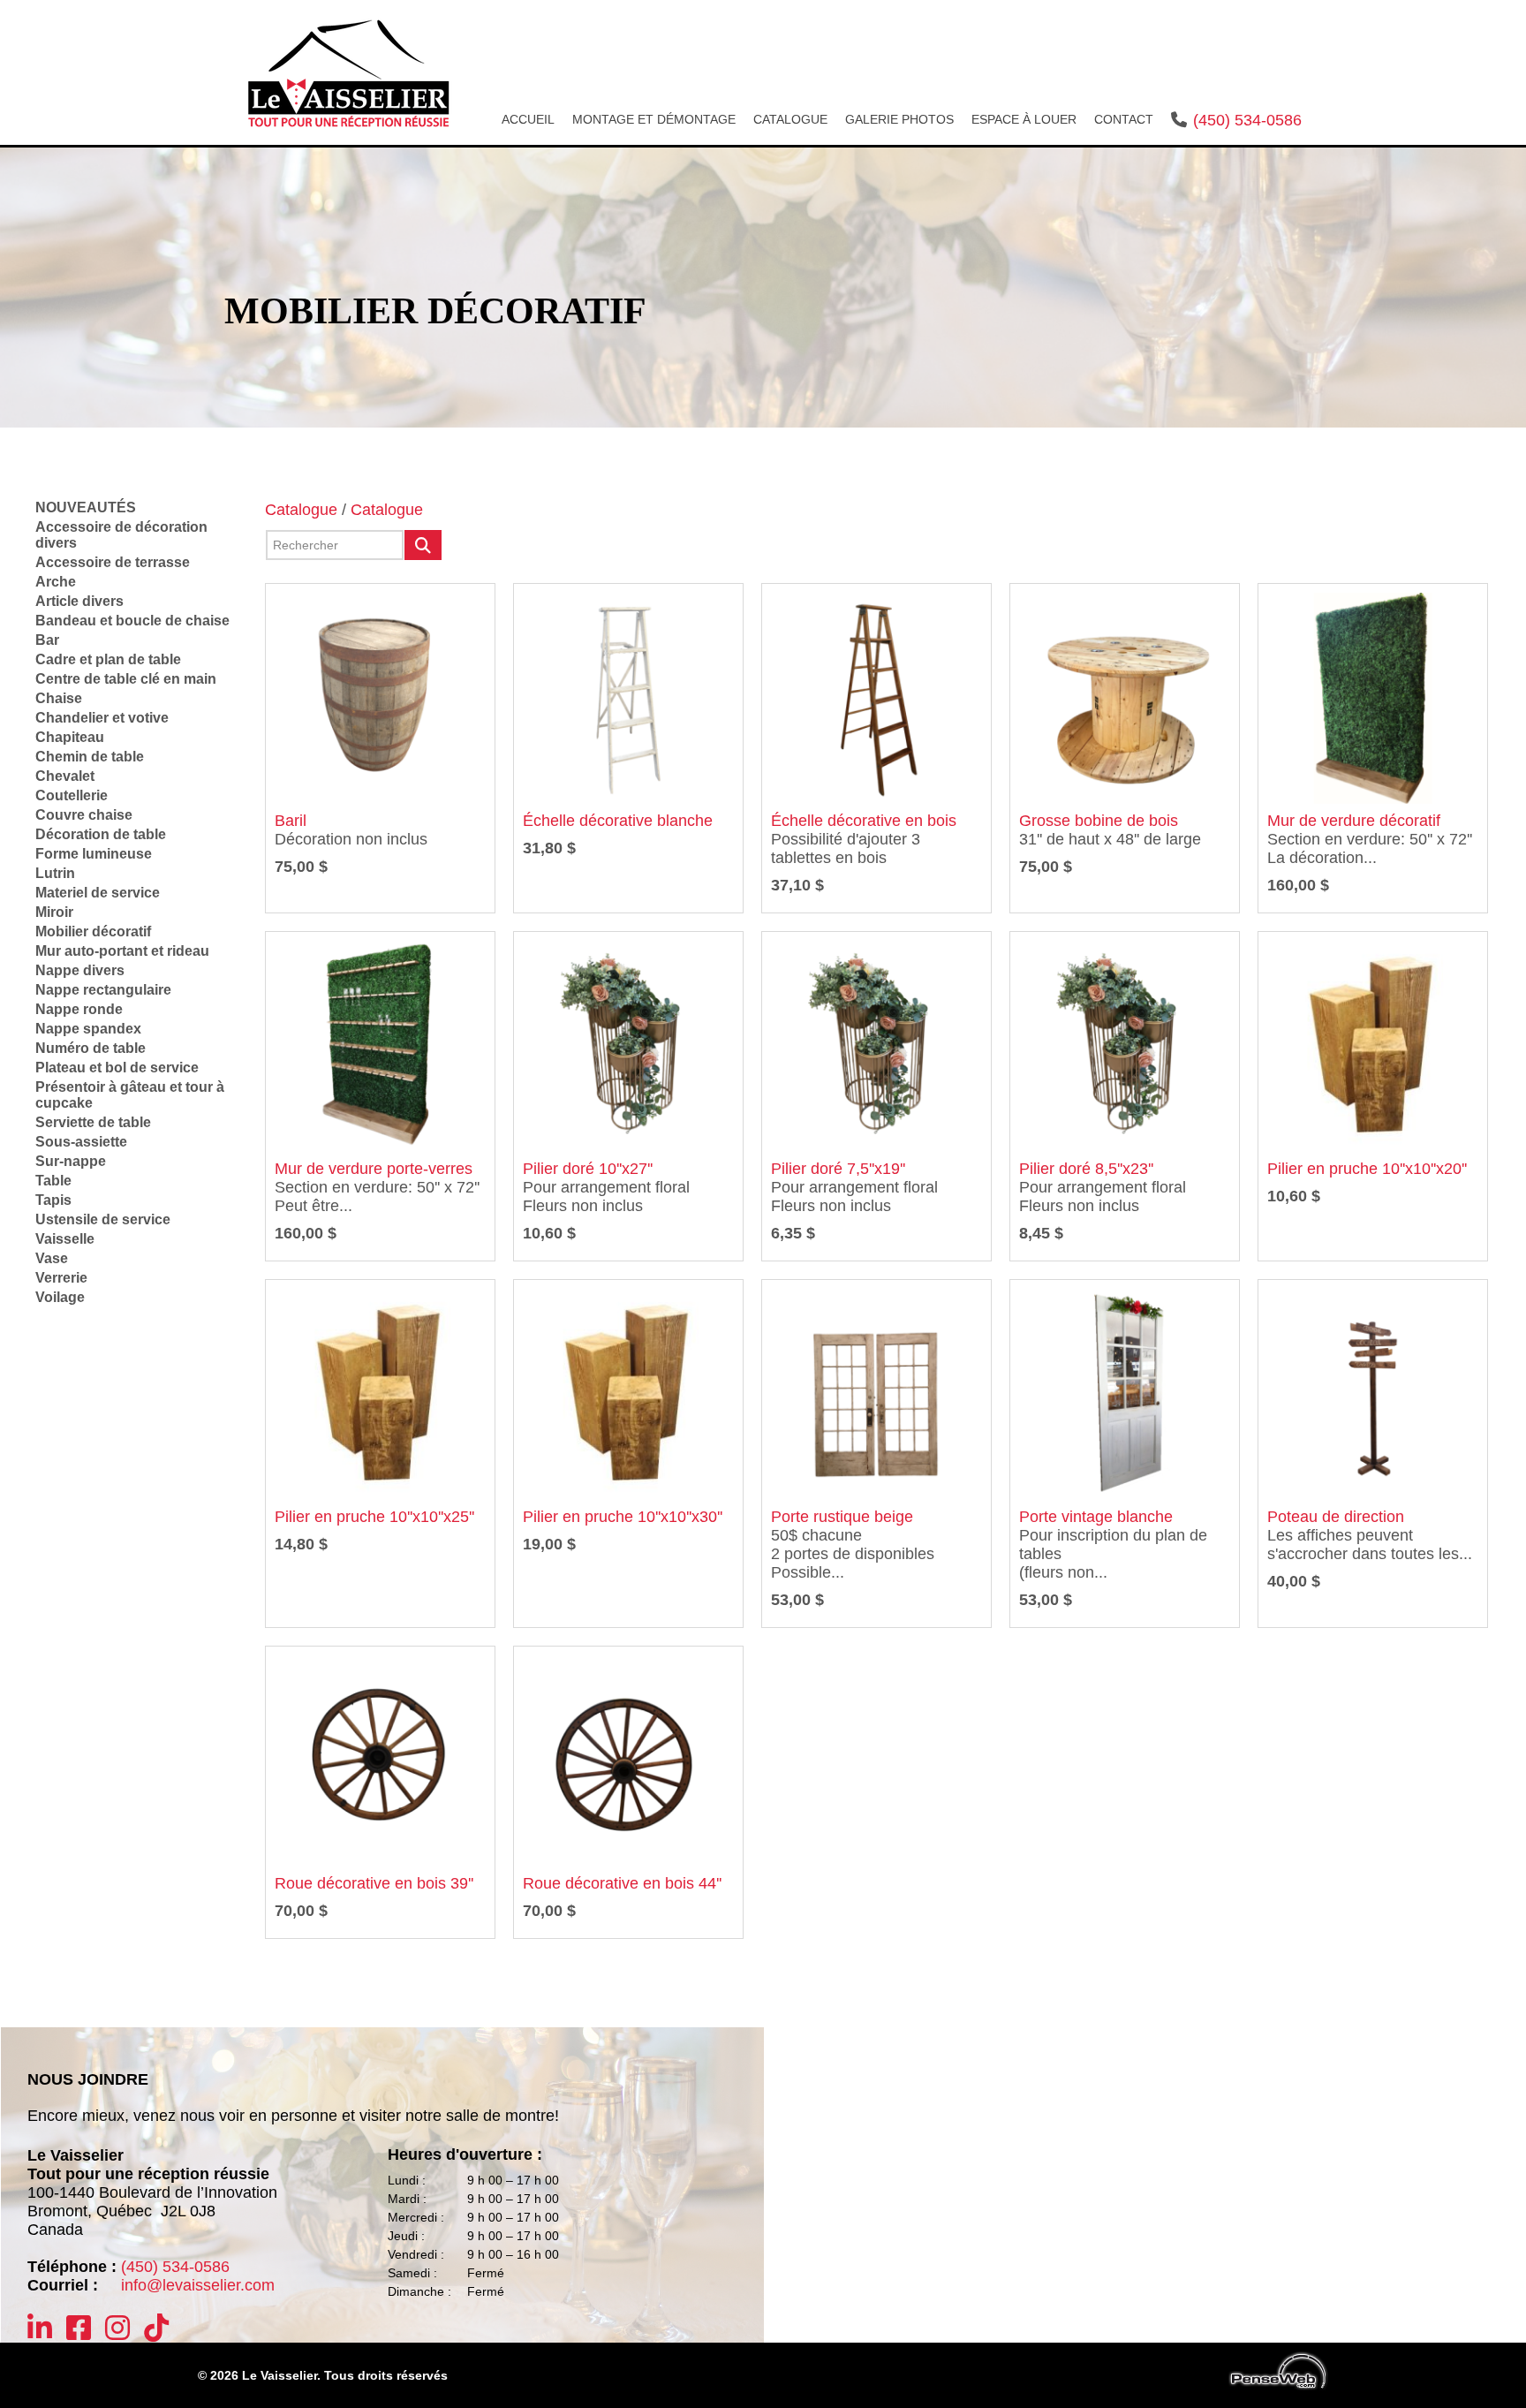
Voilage (60, 1297)
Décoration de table (101, 834)
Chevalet (65, 776)
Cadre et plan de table (108, 659)
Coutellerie (72, 795)
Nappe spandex (88, 1029)
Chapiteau (70, 737)
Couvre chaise (84, 815)
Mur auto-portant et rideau (122, 951)
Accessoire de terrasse (113, 562)
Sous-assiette (81, 1142)
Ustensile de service (103, 1219)
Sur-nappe (71, 1161)
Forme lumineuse (94, 854)
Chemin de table (90, 757)
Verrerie (61, 1278)
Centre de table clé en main (126, 679)
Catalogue (301, 510)
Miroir (54, 912)
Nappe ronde (79, 1009)
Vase (52, 1258)
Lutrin (55, 873)
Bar (47, 640)
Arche (56, 582)
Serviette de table (93, 1122)
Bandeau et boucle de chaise (132, 621)
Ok (423, 545)
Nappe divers (80, 970)
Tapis (53, 1200)
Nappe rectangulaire (103, 990)
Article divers (79, 601)
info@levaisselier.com (198, 2285)
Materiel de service (98, 893)
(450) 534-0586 (1247, 120)
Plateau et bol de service (117, 1068)
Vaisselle (65, 1239)
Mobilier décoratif (93, 931)
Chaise (59, 698)
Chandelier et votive (102, 718)
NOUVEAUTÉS (86, 507)
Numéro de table (91, 1048)
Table (53, 1181)
